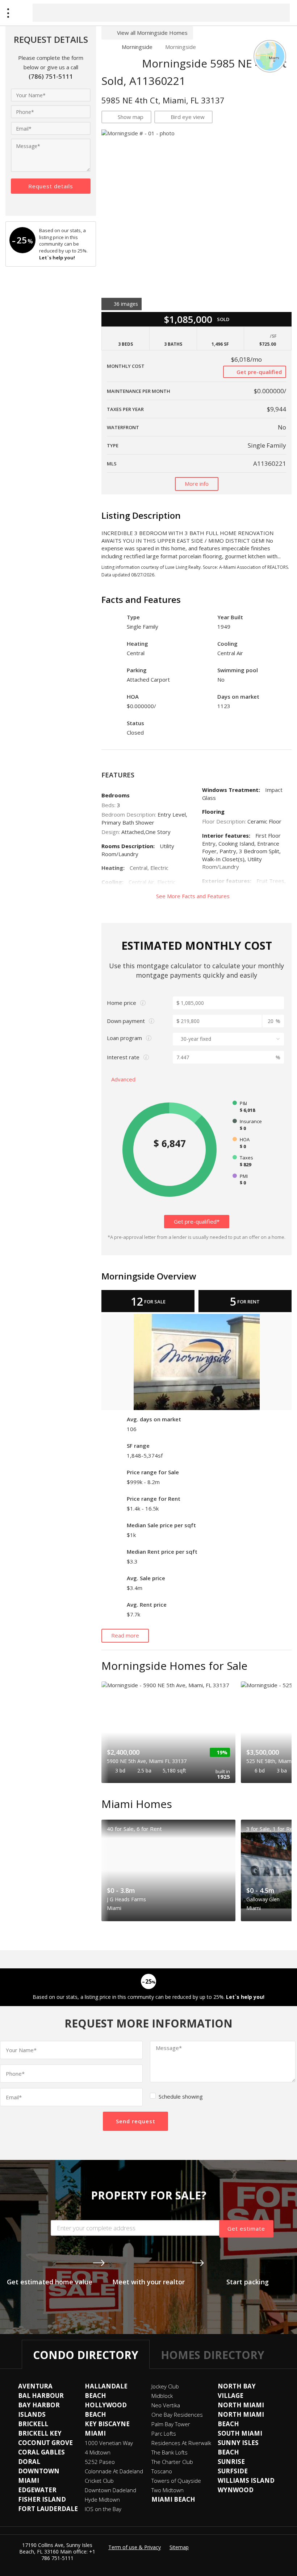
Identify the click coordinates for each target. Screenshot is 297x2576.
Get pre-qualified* (197, 1221)
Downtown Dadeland (110, 2490)
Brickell (33, 2424)
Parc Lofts (164, 2433)
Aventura (35, 2386)
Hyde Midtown (102, 2499)
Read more (125, 1635)
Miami (95, 2433)
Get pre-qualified (258, 372)
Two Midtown (168, 2490)
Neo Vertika (166, 2405)
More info (197, 484)
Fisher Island (42, 2499)
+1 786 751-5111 (68, 2555)
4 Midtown (98, 2452)
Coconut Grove (45, 2443)
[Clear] (278, 12)
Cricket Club (99, 2481)
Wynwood (236, 2490)
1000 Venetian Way (109, 2443)
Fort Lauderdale (48, 2509)
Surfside (233, 2471)
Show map (131, 117)
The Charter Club (172, 2462)
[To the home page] (105, 47)
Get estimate (246, 2228)
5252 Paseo (100, 2462)
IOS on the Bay (103, 2509)
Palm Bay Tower (171, 2424)
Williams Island (246, 2480)
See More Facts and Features (194, 896)
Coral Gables (41, 2452)
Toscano (162, 2471)
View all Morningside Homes (152, 33)
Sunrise (231, 2462)
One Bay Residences (177, 2415)
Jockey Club (165, 2386)
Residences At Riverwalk (181, 2443)
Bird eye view (188, 117)
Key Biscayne (107, 2424)
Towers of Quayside (176, 2481)
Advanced (124, 1079)
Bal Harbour (41, 2396)
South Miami (240, 2433)
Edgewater (37, 2490)
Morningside (137, 47)
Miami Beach (173, 2499)
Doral (29, 2462)
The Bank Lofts (170, 2452)
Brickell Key (40, 2433)
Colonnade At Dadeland (114, 2471)
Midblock (162, 2396)
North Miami (241, 2405)
